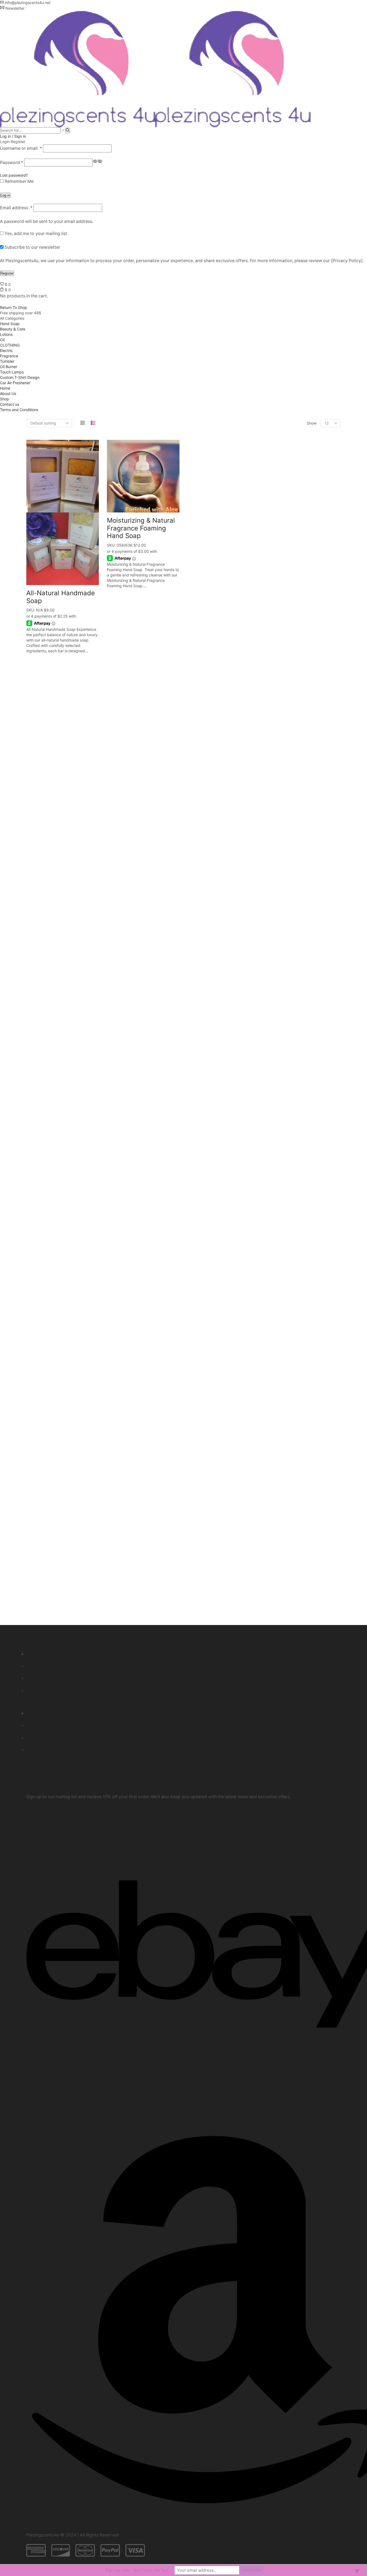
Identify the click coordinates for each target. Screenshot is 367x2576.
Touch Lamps (12, 372)
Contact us (10, 404)
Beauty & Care (13, 329)
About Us (8, 393)
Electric (6, 350)
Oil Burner (9, 367)
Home (5, 388)
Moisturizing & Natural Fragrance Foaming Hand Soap (141, 528)
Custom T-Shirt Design (20, 377)
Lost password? (14, 175)
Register (7, 273)
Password (12, 163)
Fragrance (9, 356)
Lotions (6, 334)
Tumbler (7, 361)
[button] (41, 1772)
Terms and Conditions (19, 410)
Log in (5, 195)
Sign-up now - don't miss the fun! (137, 2570)
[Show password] (103, 164)
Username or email (21, 148)
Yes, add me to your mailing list (35, 234)
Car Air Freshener (15, 383)
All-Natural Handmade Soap (61, 597)
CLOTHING (10, 345)
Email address (16, 208)
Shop (5, 399)
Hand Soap (10, 324)
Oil (2, 340)
